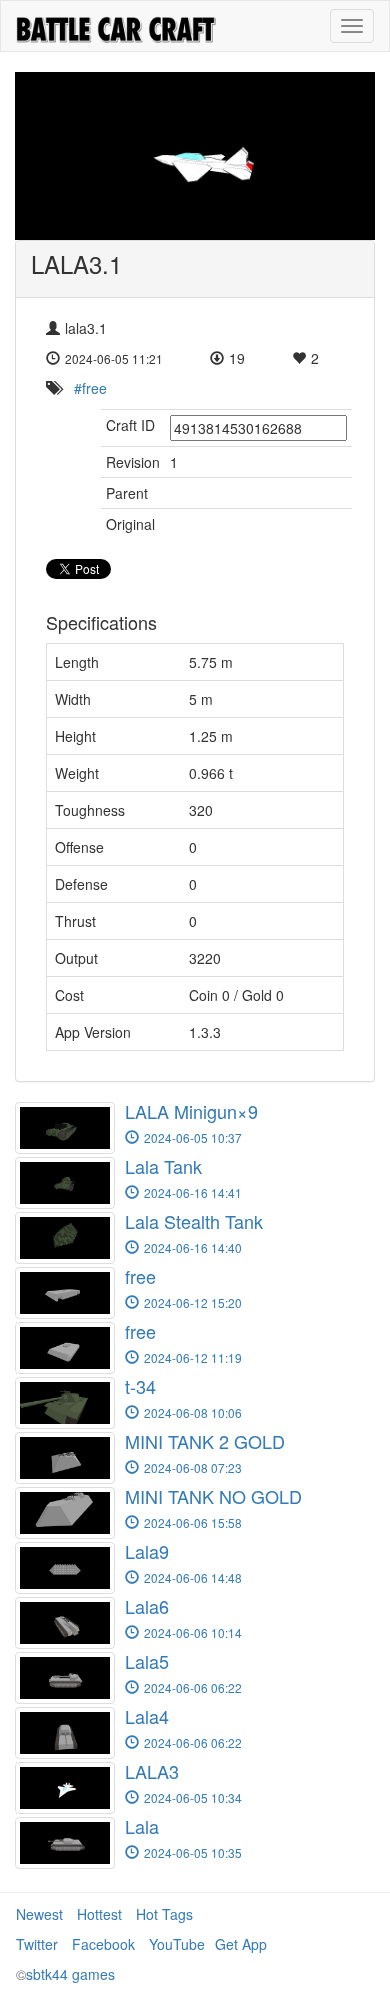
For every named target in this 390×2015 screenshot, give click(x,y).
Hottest (99, 1914)
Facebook (103, 1944)
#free (90, 388)
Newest (39, 1914)
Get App (241, 1944)
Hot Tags (164, 1914)
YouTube (177, 1944)
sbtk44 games (70, 1974)
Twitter (37, 1944)
